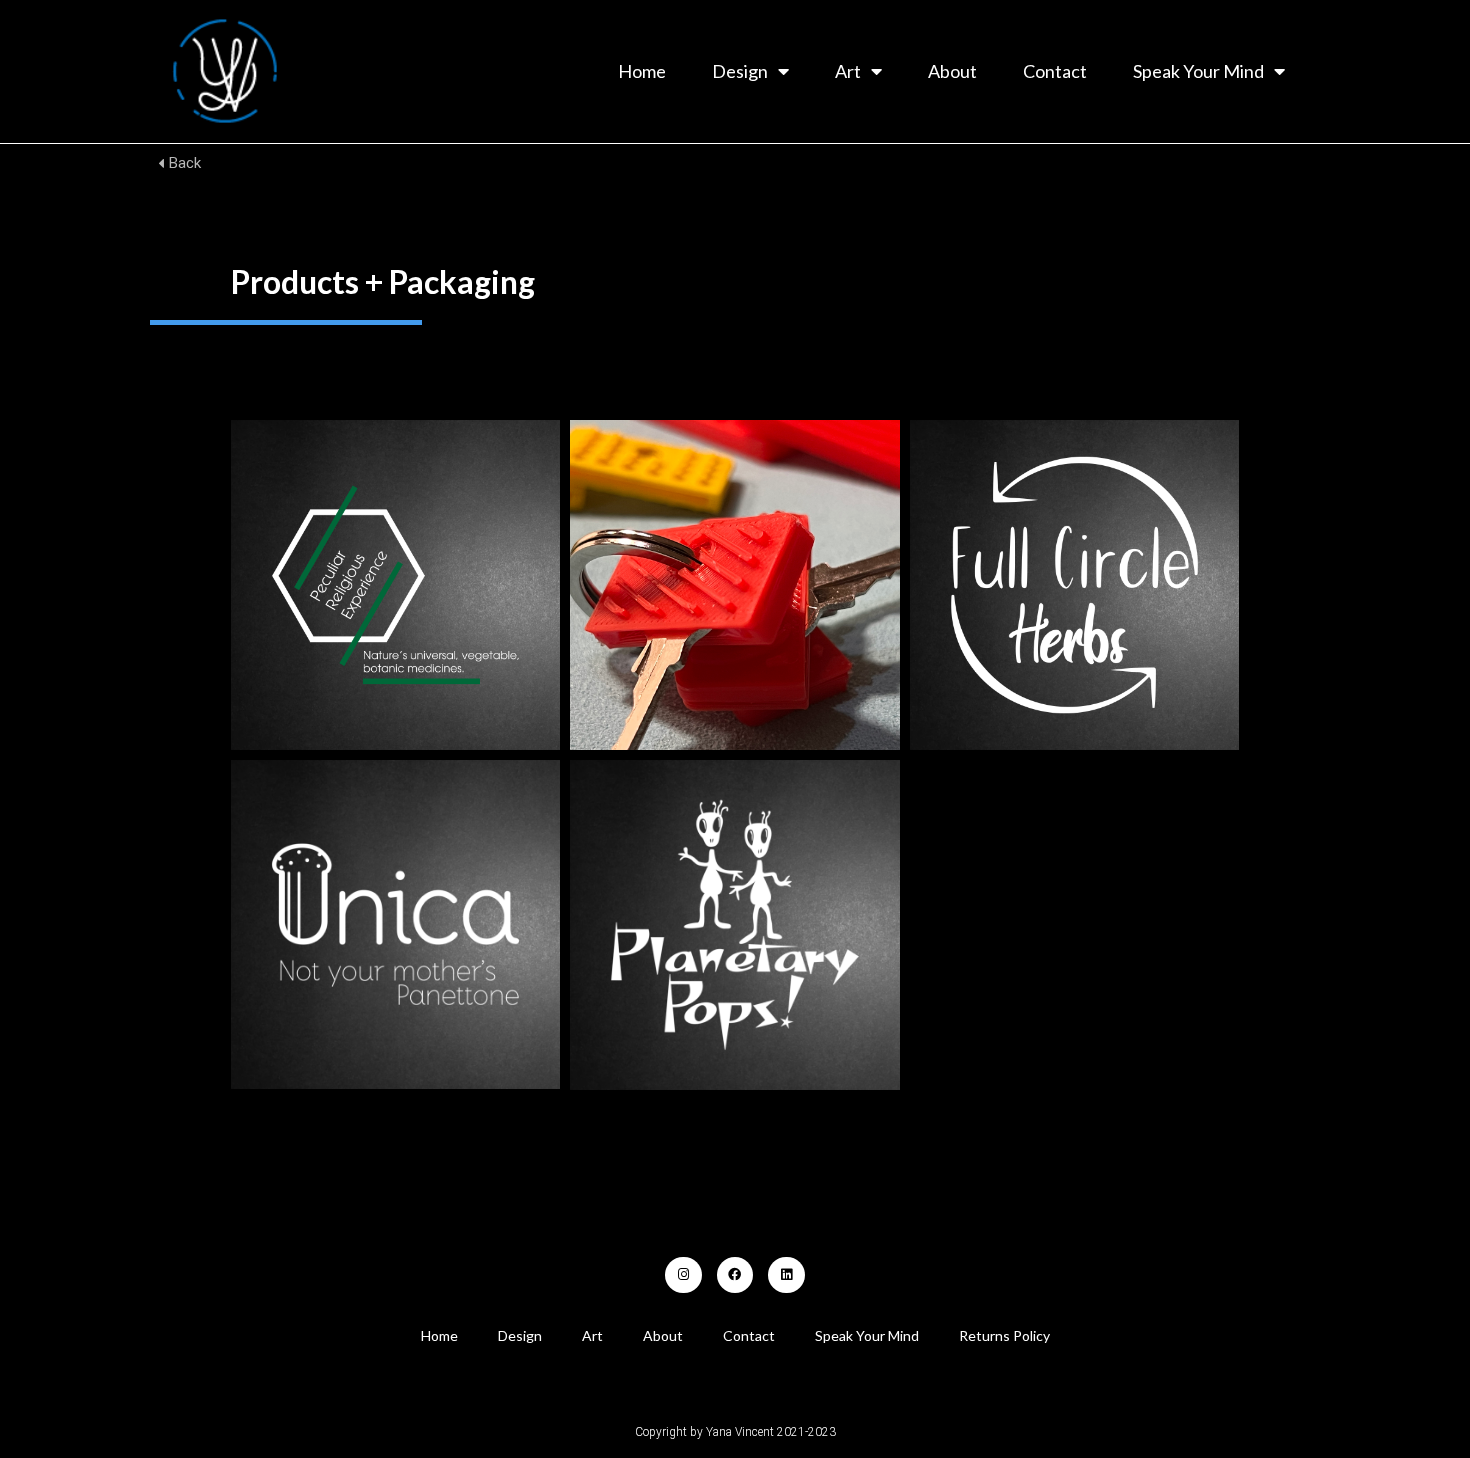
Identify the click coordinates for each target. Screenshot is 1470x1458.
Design (740, 71)
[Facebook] (735, 1275)
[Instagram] (683, 1275)
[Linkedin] (786, 1275)
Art (848, 71)
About (952, 71)
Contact (1055, 71)
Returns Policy (1004, 1335)
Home (642, 71)
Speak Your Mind (1198, 71)
